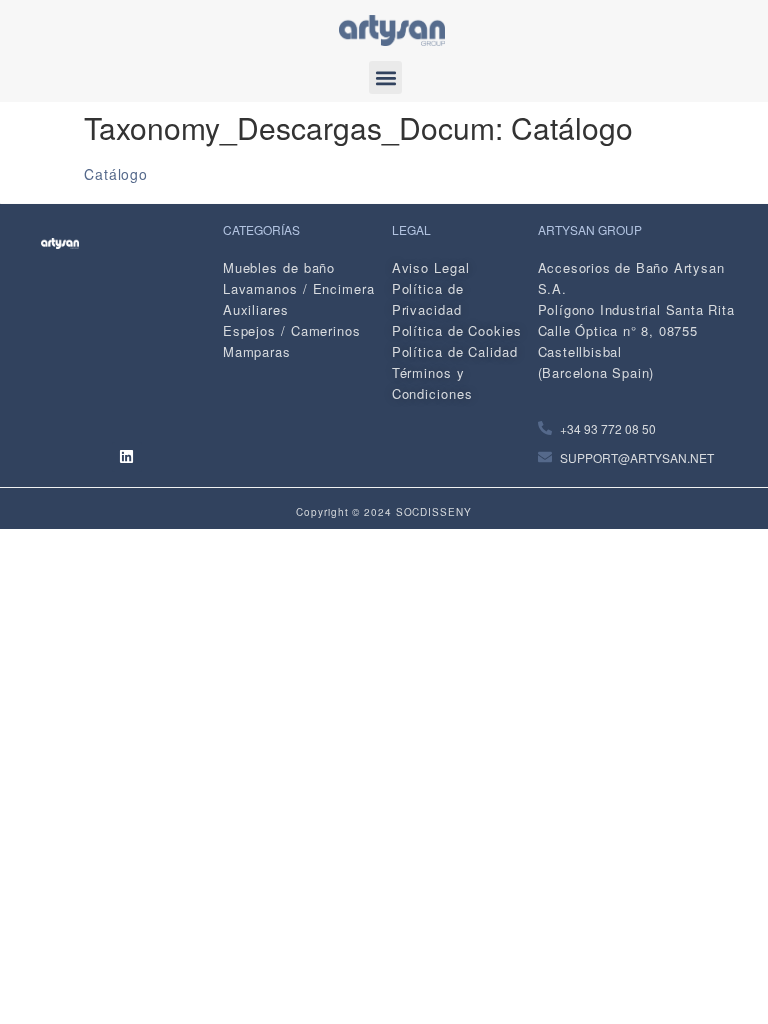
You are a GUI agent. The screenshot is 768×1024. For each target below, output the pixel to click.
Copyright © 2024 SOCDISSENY (383, 512)
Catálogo (116, 174)
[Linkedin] (127, 457)
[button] (385, 77)
